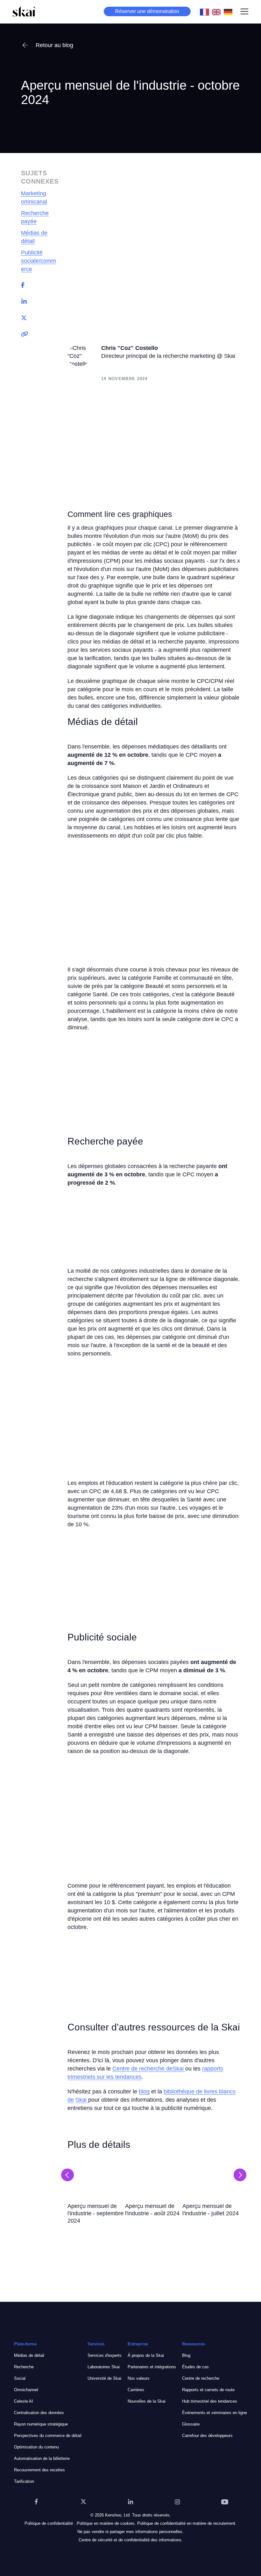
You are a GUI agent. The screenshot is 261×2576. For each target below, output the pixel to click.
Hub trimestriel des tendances (210, 2401)
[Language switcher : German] (230, 11)
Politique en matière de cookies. (106, 2523)
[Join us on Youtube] (225, 2502)
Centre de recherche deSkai (149, 2069)
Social (20, 2378)
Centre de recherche (201, 2378)
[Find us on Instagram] (178, 2502)
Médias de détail (29, 2355)
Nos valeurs (139, 2378)
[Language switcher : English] (218, 11)
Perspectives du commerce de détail (48, 2436)
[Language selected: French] (218, 11)
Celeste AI (24, 2401)
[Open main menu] (244, 11)
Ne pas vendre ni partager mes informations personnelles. (130, 2532)
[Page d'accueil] (24, 11)
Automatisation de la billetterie (42, 2458)
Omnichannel (26, 2390)
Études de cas (195, 2367)
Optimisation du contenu (36, 2447)
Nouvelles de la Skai (147, 2401)
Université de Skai (104, 2378)
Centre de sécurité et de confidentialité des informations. (131, 2540)
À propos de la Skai (146, 2355)
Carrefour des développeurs (207, 2436)
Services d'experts (105, 2355)
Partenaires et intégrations (152, 2367)
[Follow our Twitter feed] (83, 2502)
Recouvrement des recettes (39, 2470)
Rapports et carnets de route (208, 2390)
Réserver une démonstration (147, 11)
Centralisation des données (39, 2413)
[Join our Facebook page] (36, 2502)
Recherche (24, 2367)
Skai (82, 2100)
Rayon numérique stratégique (41, 2424)
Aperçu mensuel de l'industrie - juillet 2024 (211, 2210)
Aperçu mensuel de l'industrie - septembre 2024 (95, 2213)
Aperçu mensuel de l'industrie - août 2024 (152, 2210)
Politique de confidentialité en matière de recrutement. (187, 2523)
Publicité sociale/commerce (39, 261)
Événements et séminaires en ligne (215, 2413)
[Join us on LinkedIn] (130, 2502)
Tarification (24, 2481)
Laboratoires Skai (104, 2367)
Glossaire (191, 2424)
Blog (186, 2355)
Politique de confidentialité (49, 2523)
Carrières (136, 2390)
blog (144, 2092)
